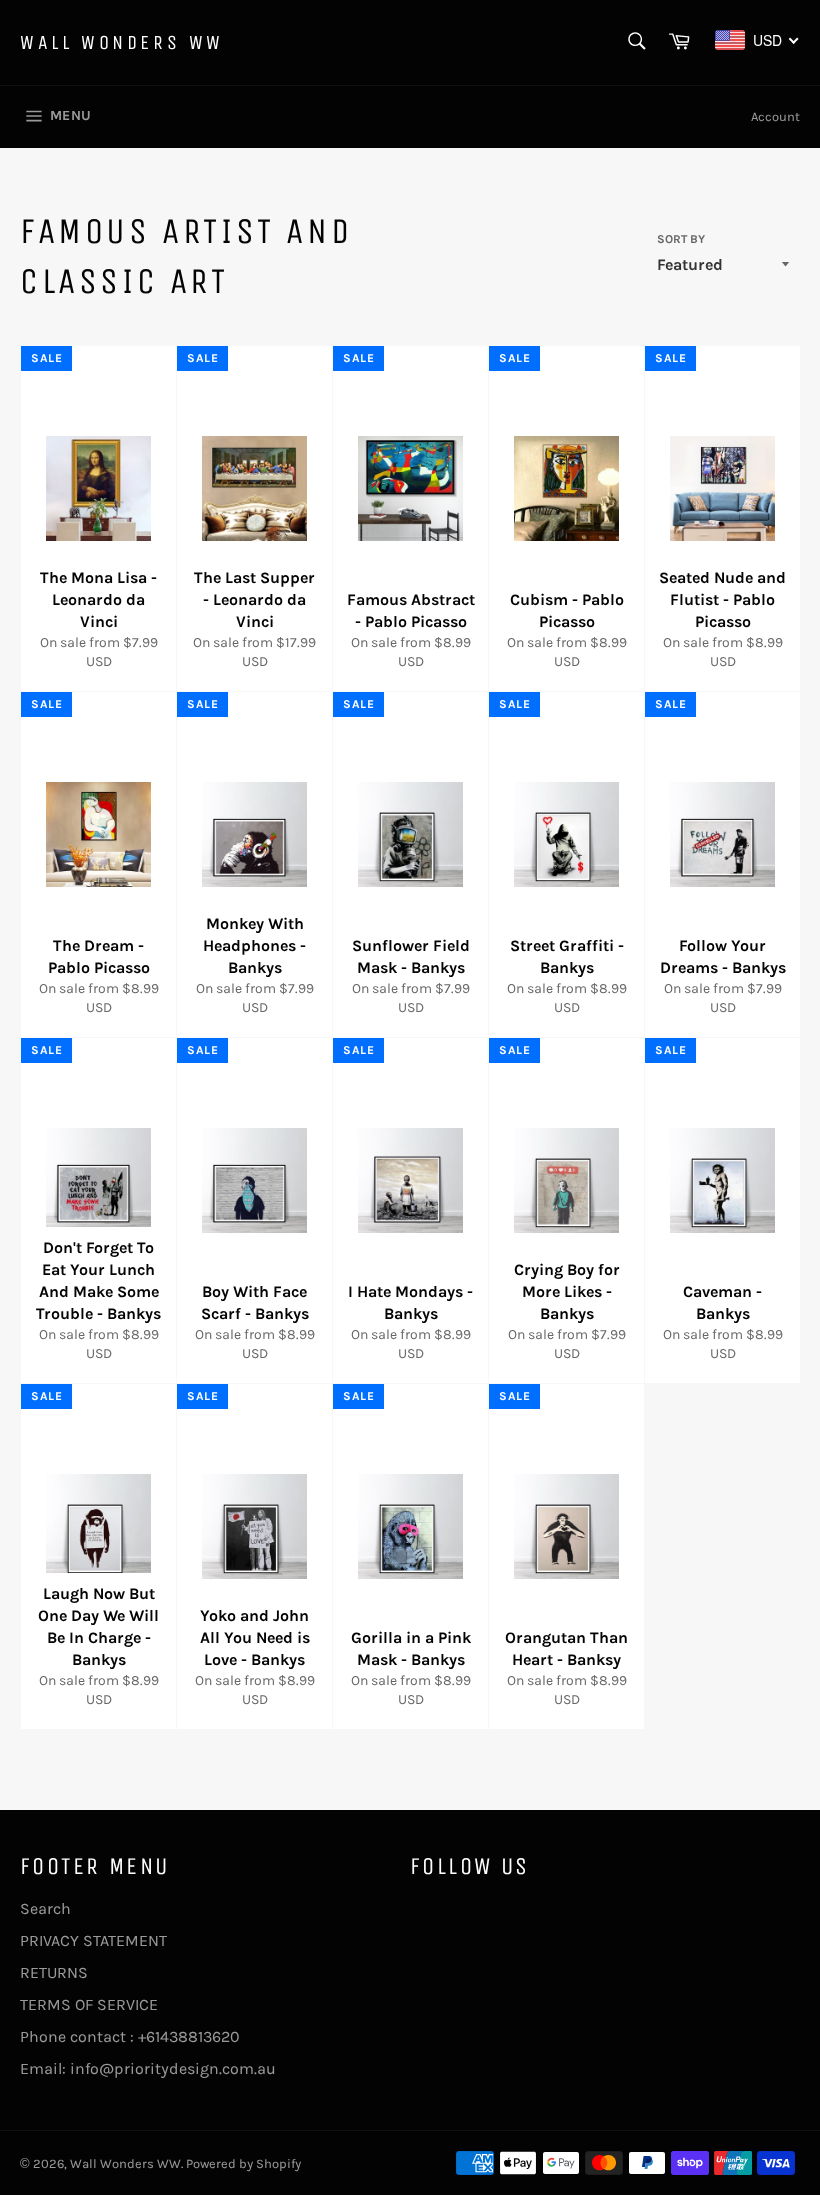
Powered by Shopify (243, 2163)
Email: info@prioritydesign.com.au (148, 2068)
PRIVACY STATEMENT (93, 1940)
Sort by (681, 239)
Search (45, 1908)
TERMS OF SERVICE (89, 2004)
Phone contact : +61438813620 (130, 2036)
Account (775, 116)
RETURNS (54, 1972)
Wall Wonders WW (122, 42)
